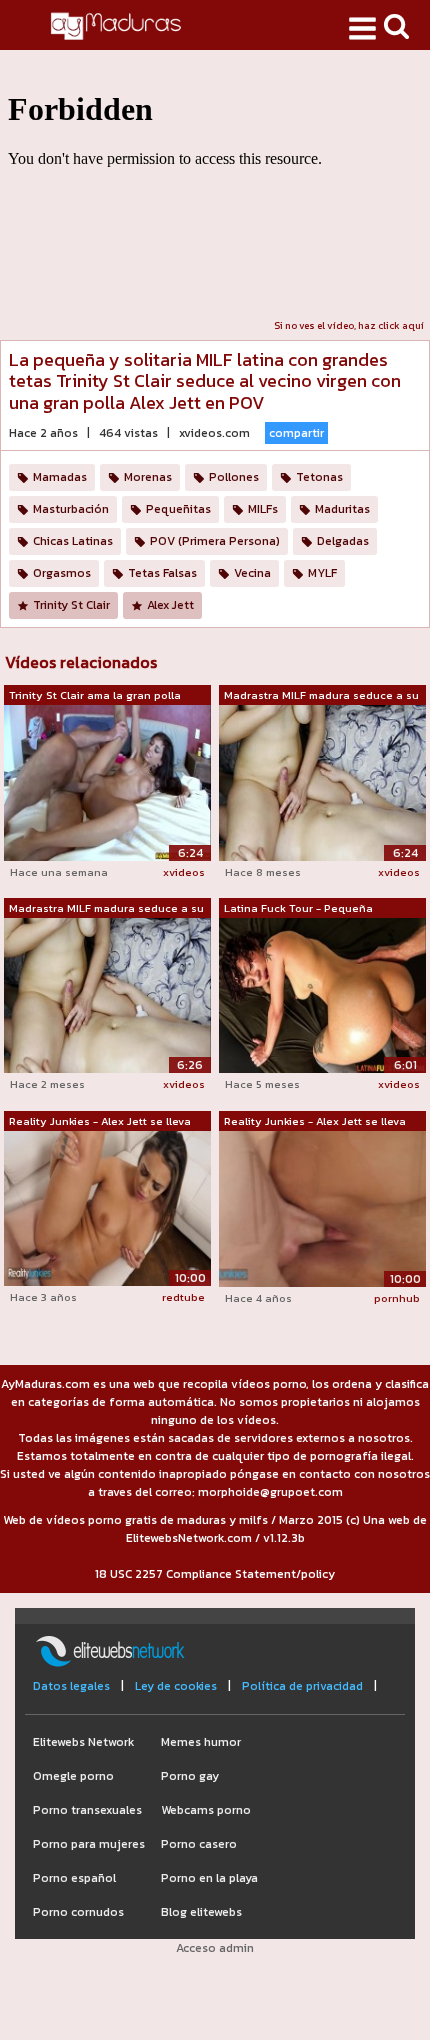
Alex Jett (170, 605)
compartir (296, 433)
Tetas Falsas (162, 573)
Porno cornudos (78, 1912)
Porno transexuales (87, 1810)
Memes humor (201, 1742)
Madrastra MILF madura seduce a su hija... (321, 696)
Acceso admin (215, 1948)
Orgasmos (62, 573)
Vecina (252, 573)
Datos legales (71, 1686)
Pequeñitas (178, 509)
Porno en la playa (209, 1878)
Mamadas (60, 477)
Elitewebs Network (83, 1742)
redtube (183, 1297)
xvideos (184, 872)
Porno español (74, 1878)
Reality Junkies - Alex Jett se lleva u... (100, 1122)
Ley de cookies (176, 1686)
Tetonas (319, 477)
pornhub (397, 1298)
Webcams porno (206, 1810)
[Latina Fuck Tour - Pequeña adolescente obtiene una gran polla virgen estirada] (322, 995)
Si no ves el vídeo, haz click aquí (349, 325)
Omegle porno (73, 1776)
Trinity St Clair (71, 605)
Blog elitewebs (201, 1912)
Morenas (148, 477)
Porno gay (190, 1776)
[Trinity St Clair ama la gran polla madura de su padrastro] (107, 782)
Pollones (234, 477)
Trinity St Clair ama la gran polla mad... (95, 696)
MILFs (263, 509)
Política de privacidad (302, 1686)
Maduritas (342, 509)
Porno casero (199, 1844)
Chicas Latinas (73, 541)
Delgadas (343, 541)
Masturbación (71, 509)
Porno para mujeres (89, 1844)
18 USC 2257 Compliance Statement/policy (215, 1574)
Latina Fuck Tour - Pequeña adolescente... (298, 909)
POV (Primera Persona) (215, 541)
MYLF (322, 573)
